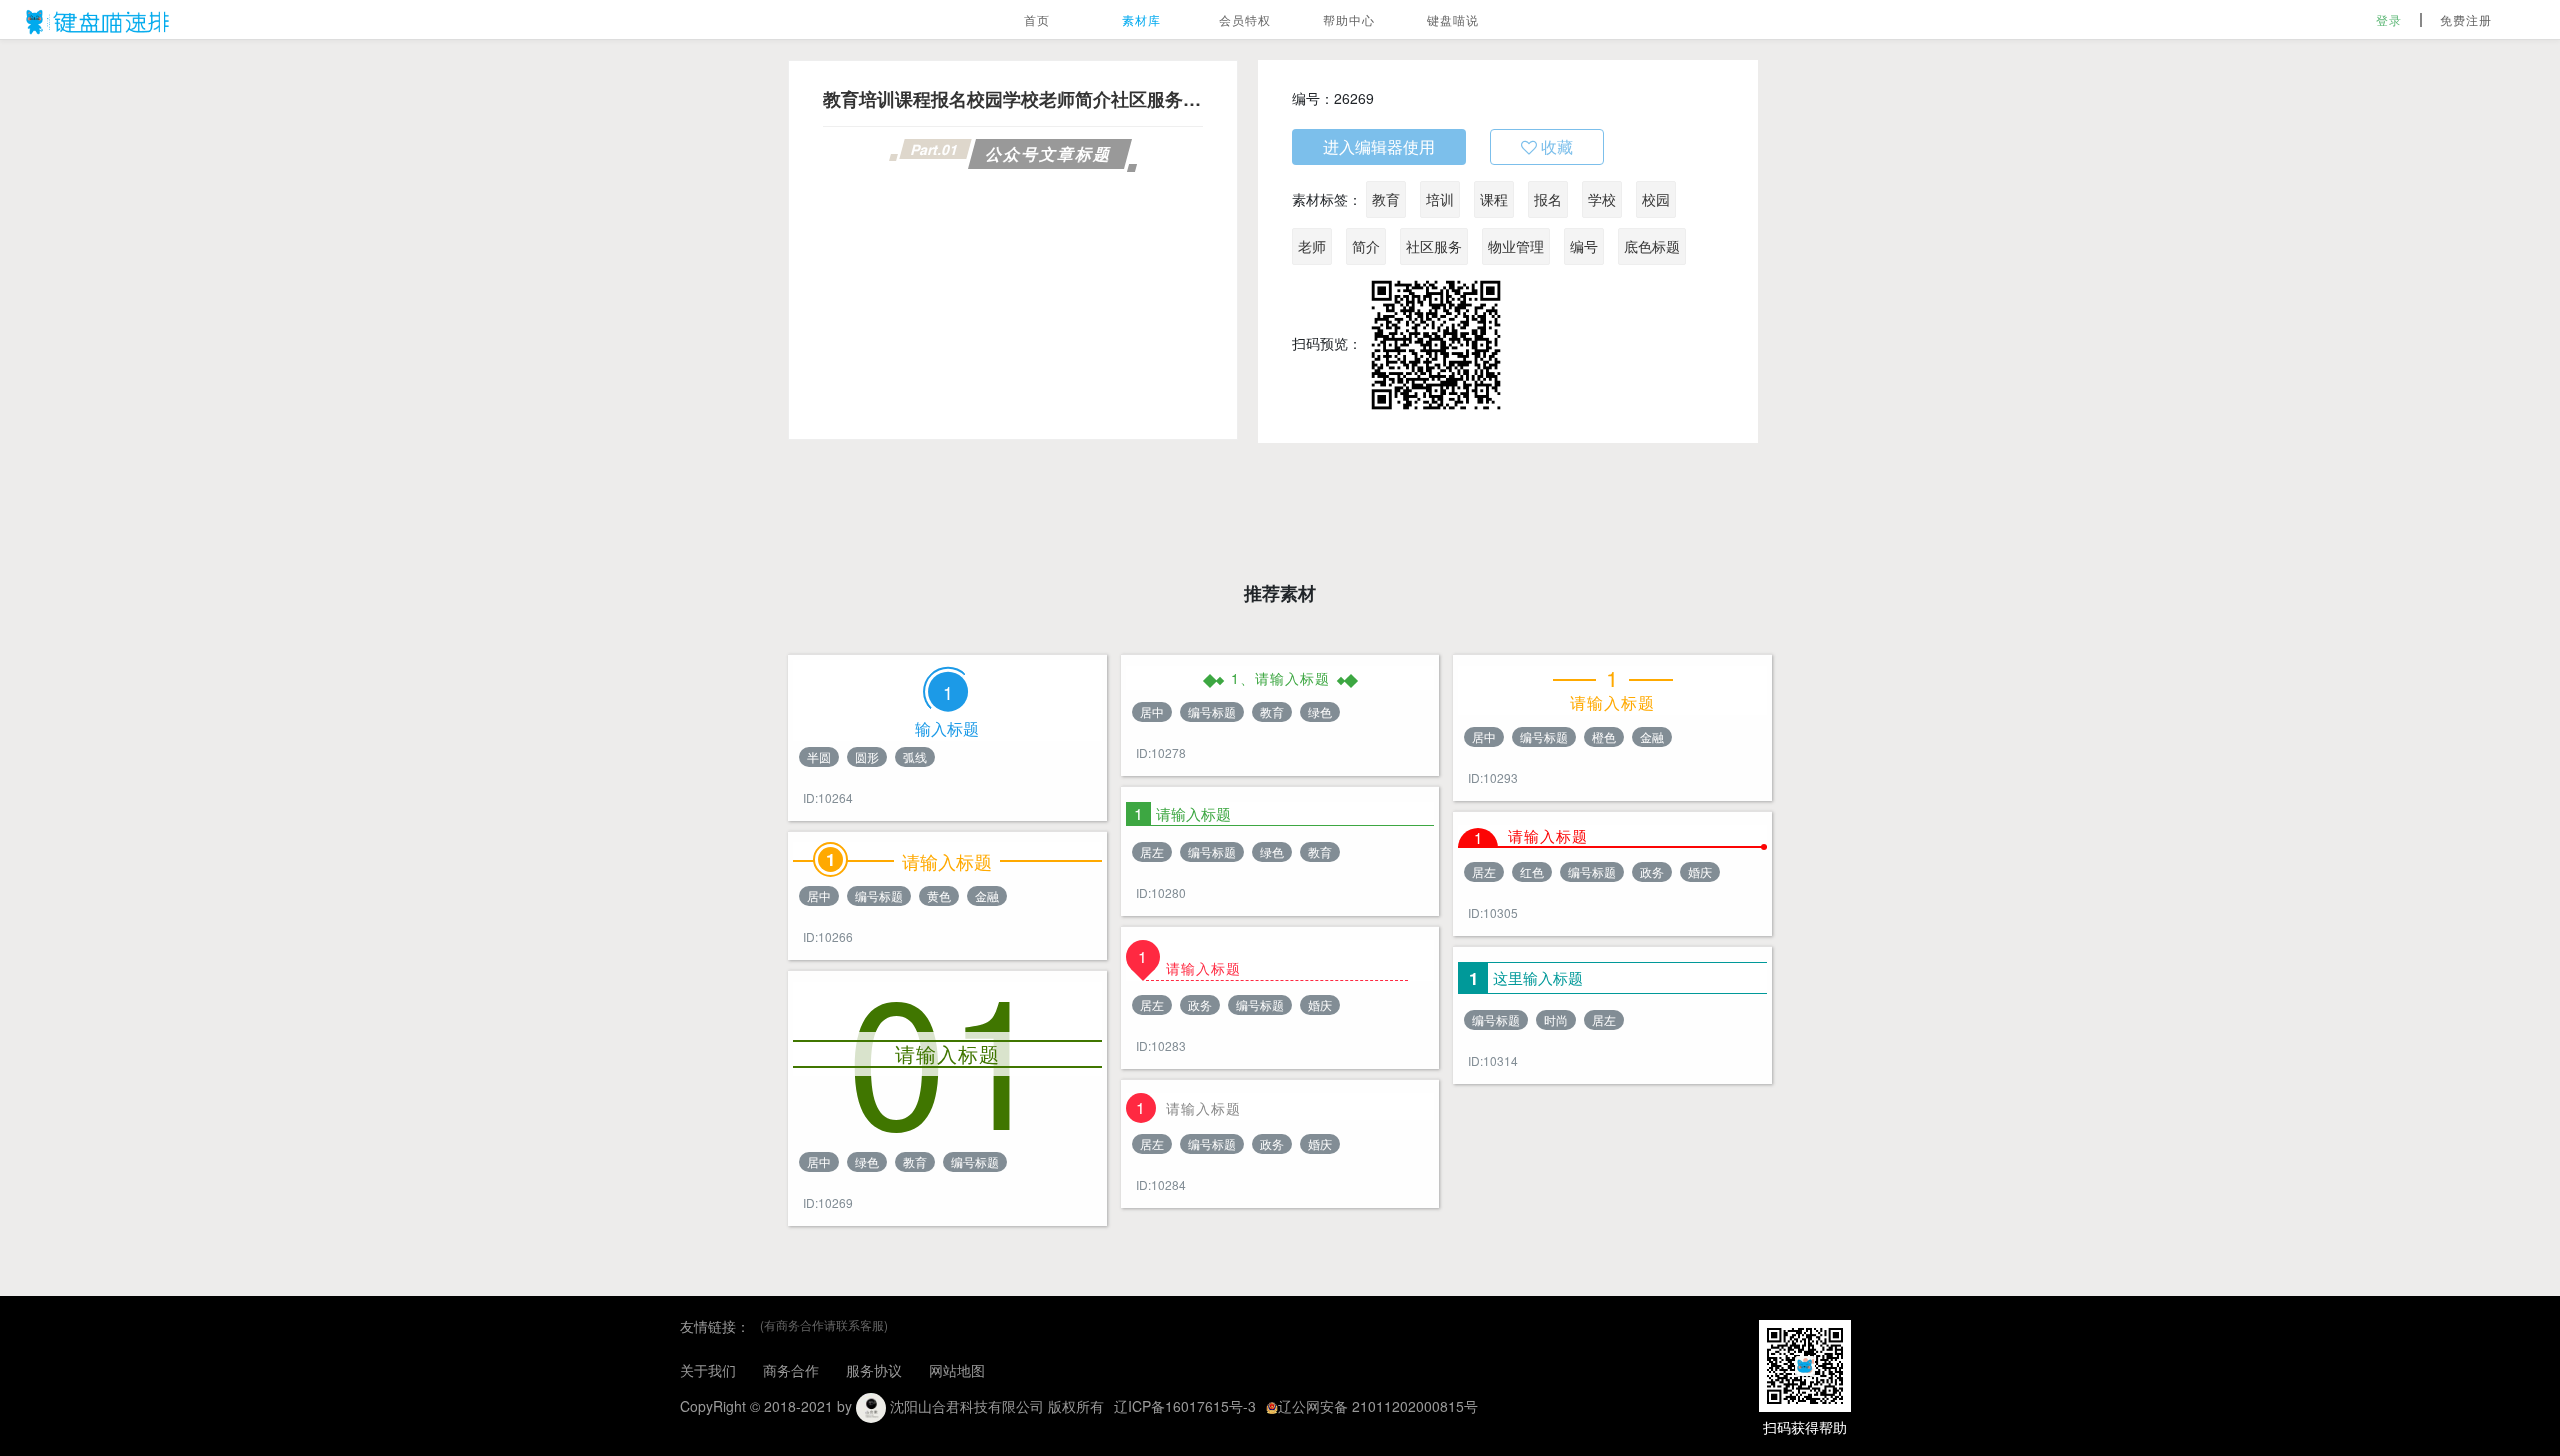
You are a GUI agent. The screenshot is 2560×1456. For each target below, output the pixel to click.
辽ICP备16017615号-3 (1185, 1406)
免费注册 (2466, 19)
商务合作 (791, 1370)
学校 (1602, 199)
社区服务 (1434, 246)
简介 (1366, 246)
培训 (1440, 199)
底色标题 (1652, 246)
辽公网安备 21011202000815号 (1378, 1406)
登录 (2389, 19)
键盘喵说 (1453, 19)
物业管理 (1516, 246)
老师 (1312, 246)
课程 (1494, 199)
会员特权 (1245, 19)
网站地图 (957, 1370)
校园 (1656, 199)
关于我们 (708, 1370)
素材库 (1141, 19)
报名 (1548, 199)
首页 (1037, 19)
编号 (1584, 246)
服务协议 (874, 1370)
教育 (1386, 199)
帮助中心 (1349, 19)
